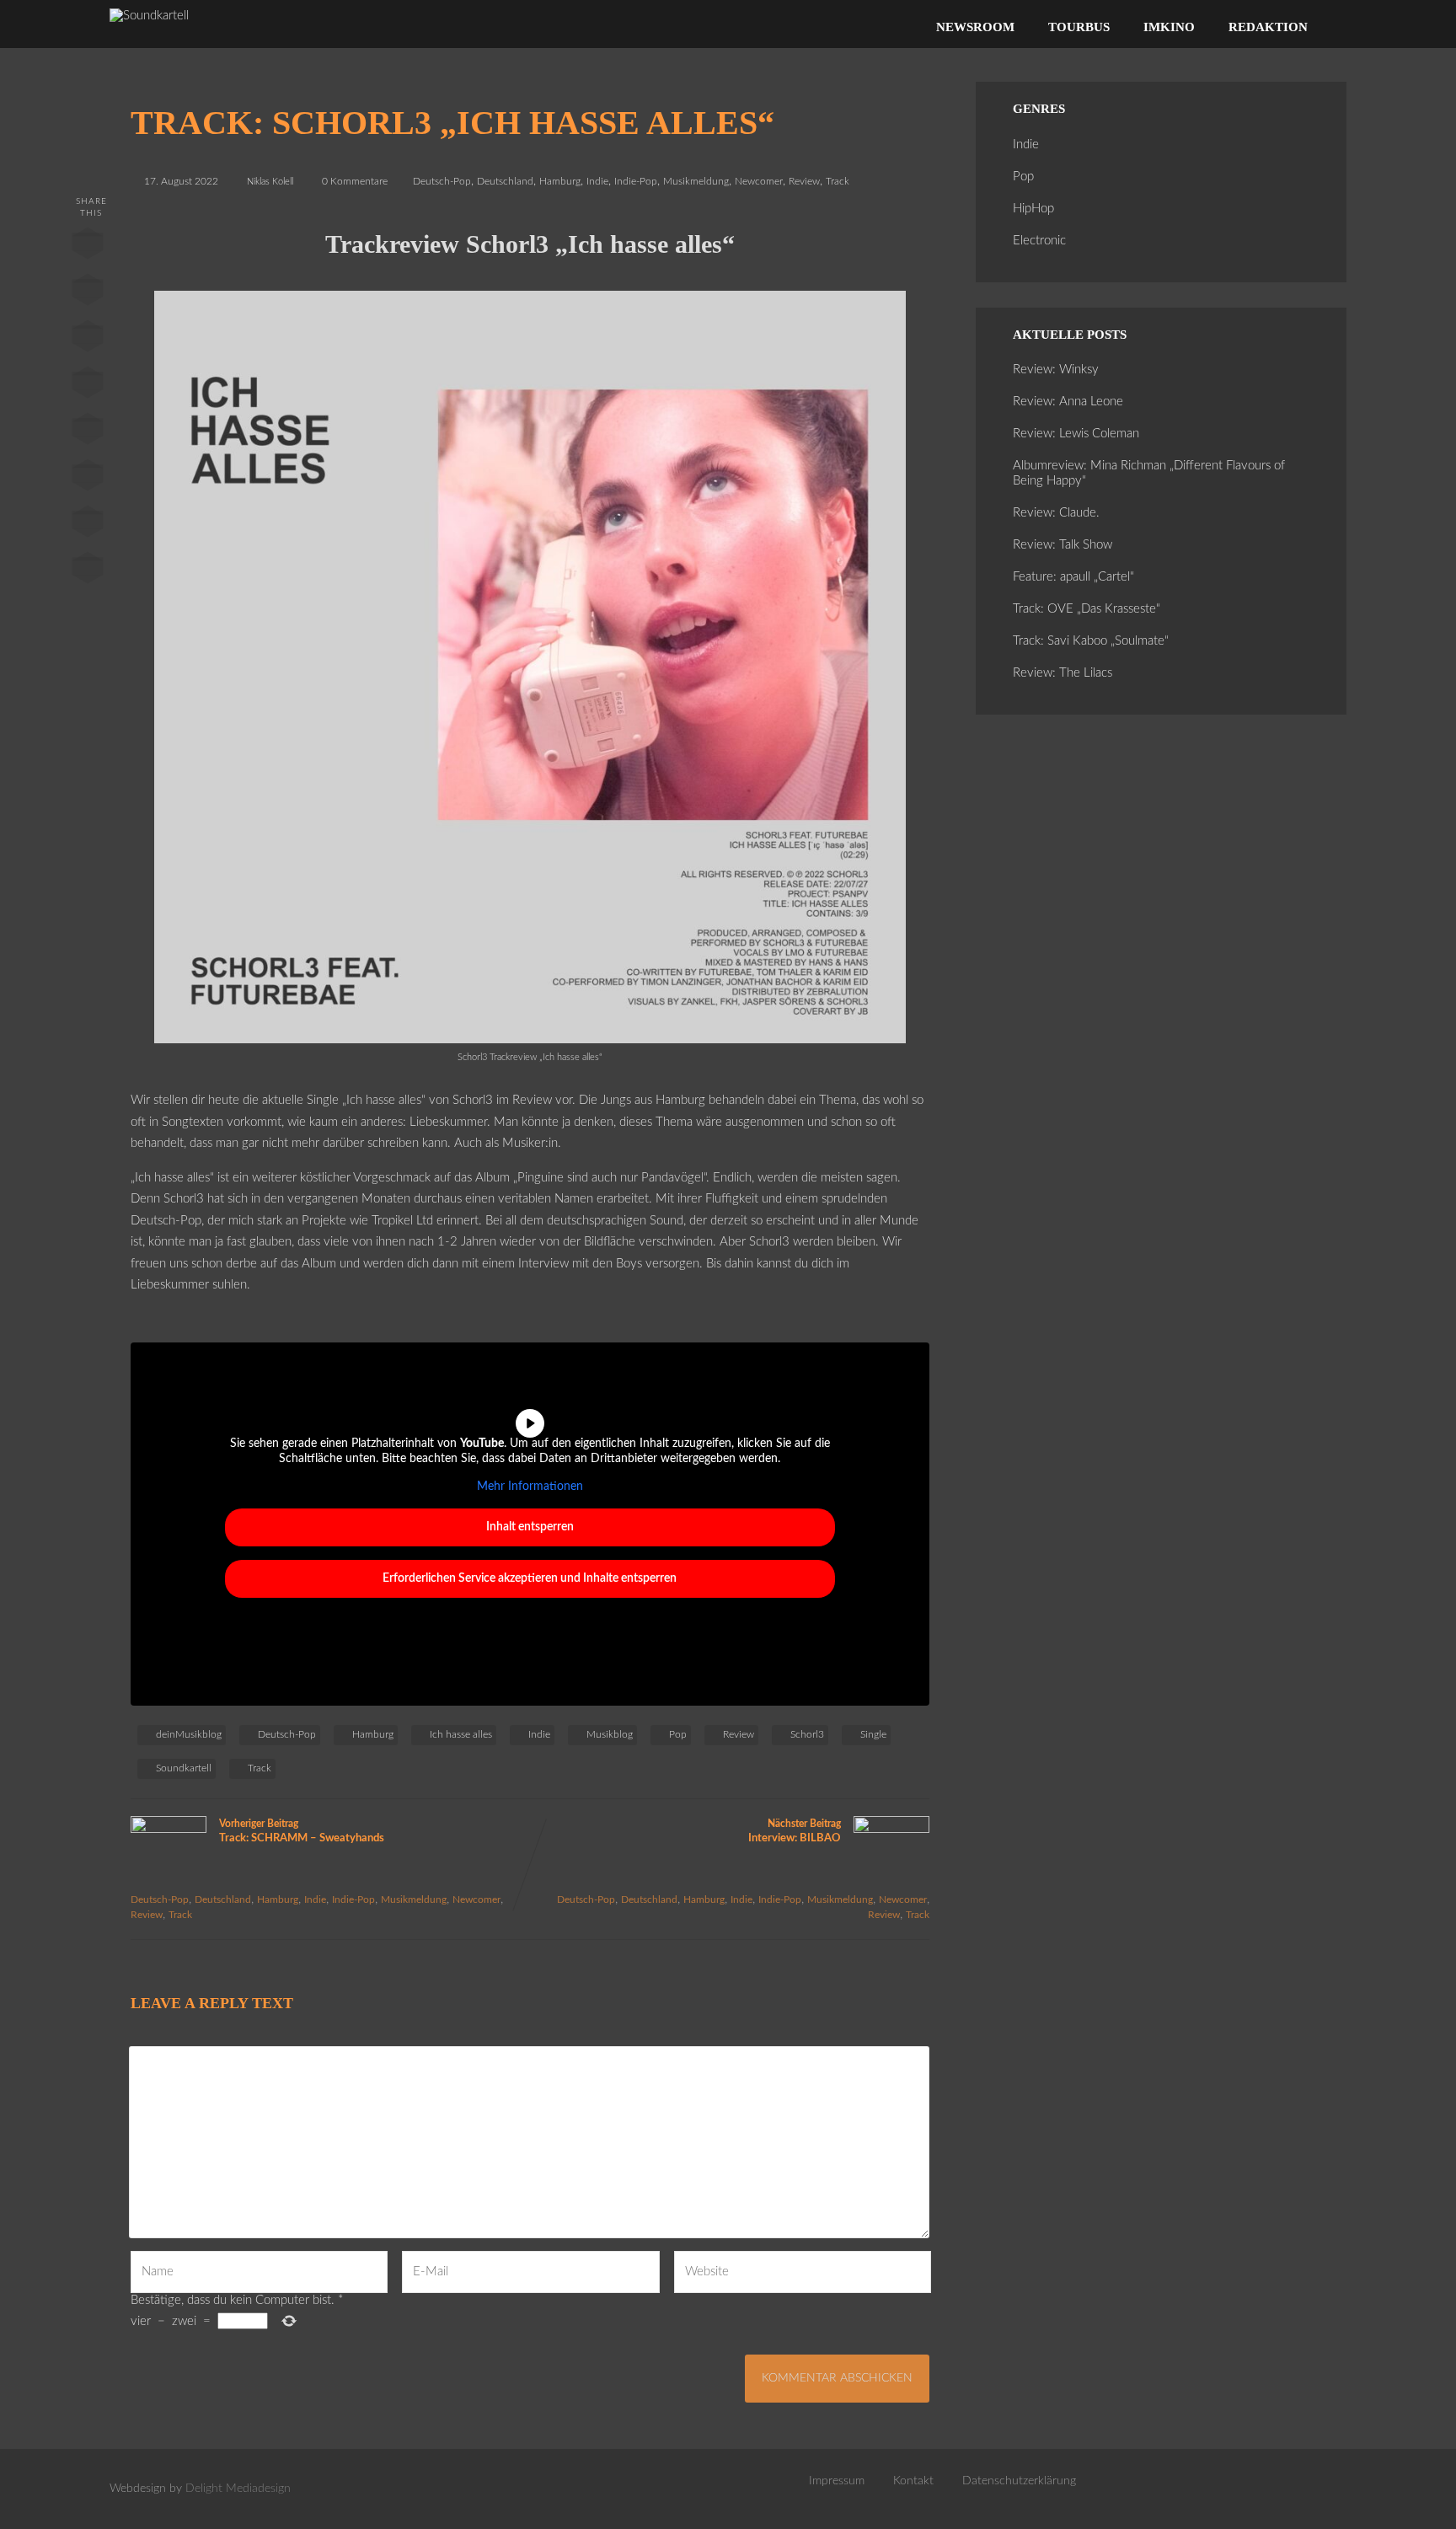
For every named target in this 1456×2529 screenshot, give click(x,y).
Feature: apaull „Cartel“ (1073, 577)
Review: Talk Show (1063, 545)
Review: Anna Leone (1068, 402)
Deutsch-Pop (442, 181)
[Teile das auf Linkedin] (87, 386)
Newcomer (759, 181)
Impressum (837, 2481)
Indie (597, 181)
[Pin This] (87, 340)
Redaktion (1268, 27)
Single (873, 1734)
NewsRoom (975, 27)
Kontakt (913, 2481)
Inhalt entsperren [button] (530, 1527)
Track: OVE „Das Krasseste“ (1087, 609)
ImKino (1169, 27)
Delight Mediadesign (238, 2489)
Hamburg (560, 181)
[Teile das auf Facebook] (87, 247)
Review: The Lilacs (1063, 673)
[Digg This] (87, 479)
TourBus (1079, 27)
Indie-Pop (636, 181)
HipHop (1033, 209)
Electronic (1039, 241)
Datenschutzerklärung (1019, 2481)
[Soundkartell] (149, 16)
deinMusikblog (189, 1734)
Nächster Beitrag (795, 1831)
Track (838, 181)
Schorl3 (807, 1734)
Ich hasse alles (461, 1734)
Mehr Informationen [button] (530, 1487)
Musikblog (610, 1734)
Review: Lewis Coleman (1076, 434)
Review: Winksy (1056, 370)
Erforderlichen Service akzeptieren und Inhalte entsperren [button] (530, 1578)
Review (804, 181)
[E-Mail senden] (87, 525)
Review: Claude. (1056, 513)
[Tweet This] (87, 293)
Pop (678, 1734)
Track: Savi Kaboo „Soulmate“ (1091, 641)
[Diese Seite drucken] (87, 571)
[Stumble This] (87, 432)
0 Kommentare (355, 181)
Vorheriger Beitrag (302, 1831)
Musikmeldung (696, 181)
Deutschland (505, 181)
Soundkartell (184, 1768)
